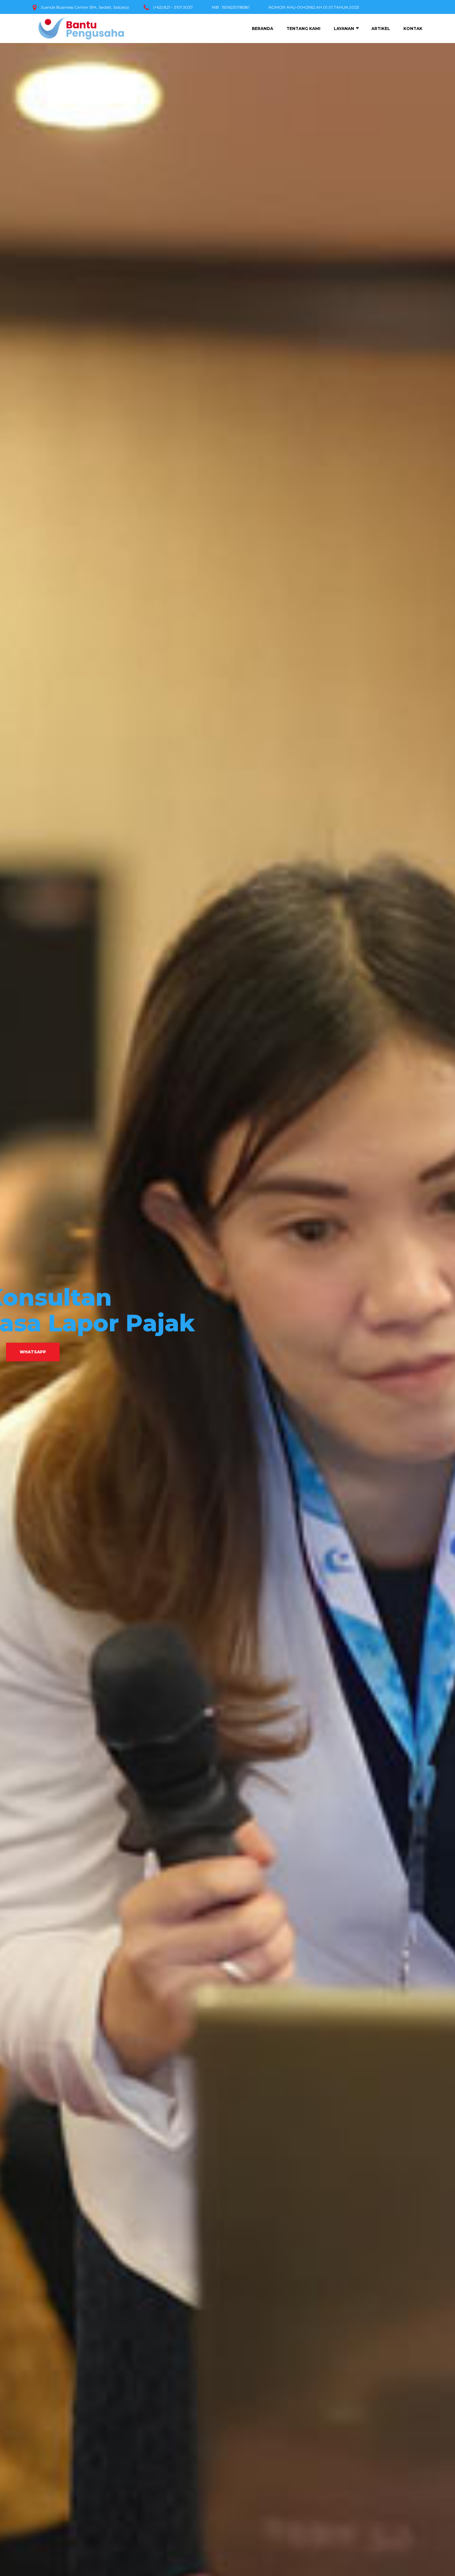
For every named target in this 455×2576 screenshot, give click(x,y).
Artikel (381, 29)
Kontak (413, 29)
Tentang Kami (303, 29)
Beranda (262, 29)
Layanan (344, 29)
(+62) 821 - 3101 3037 (173, 7)
